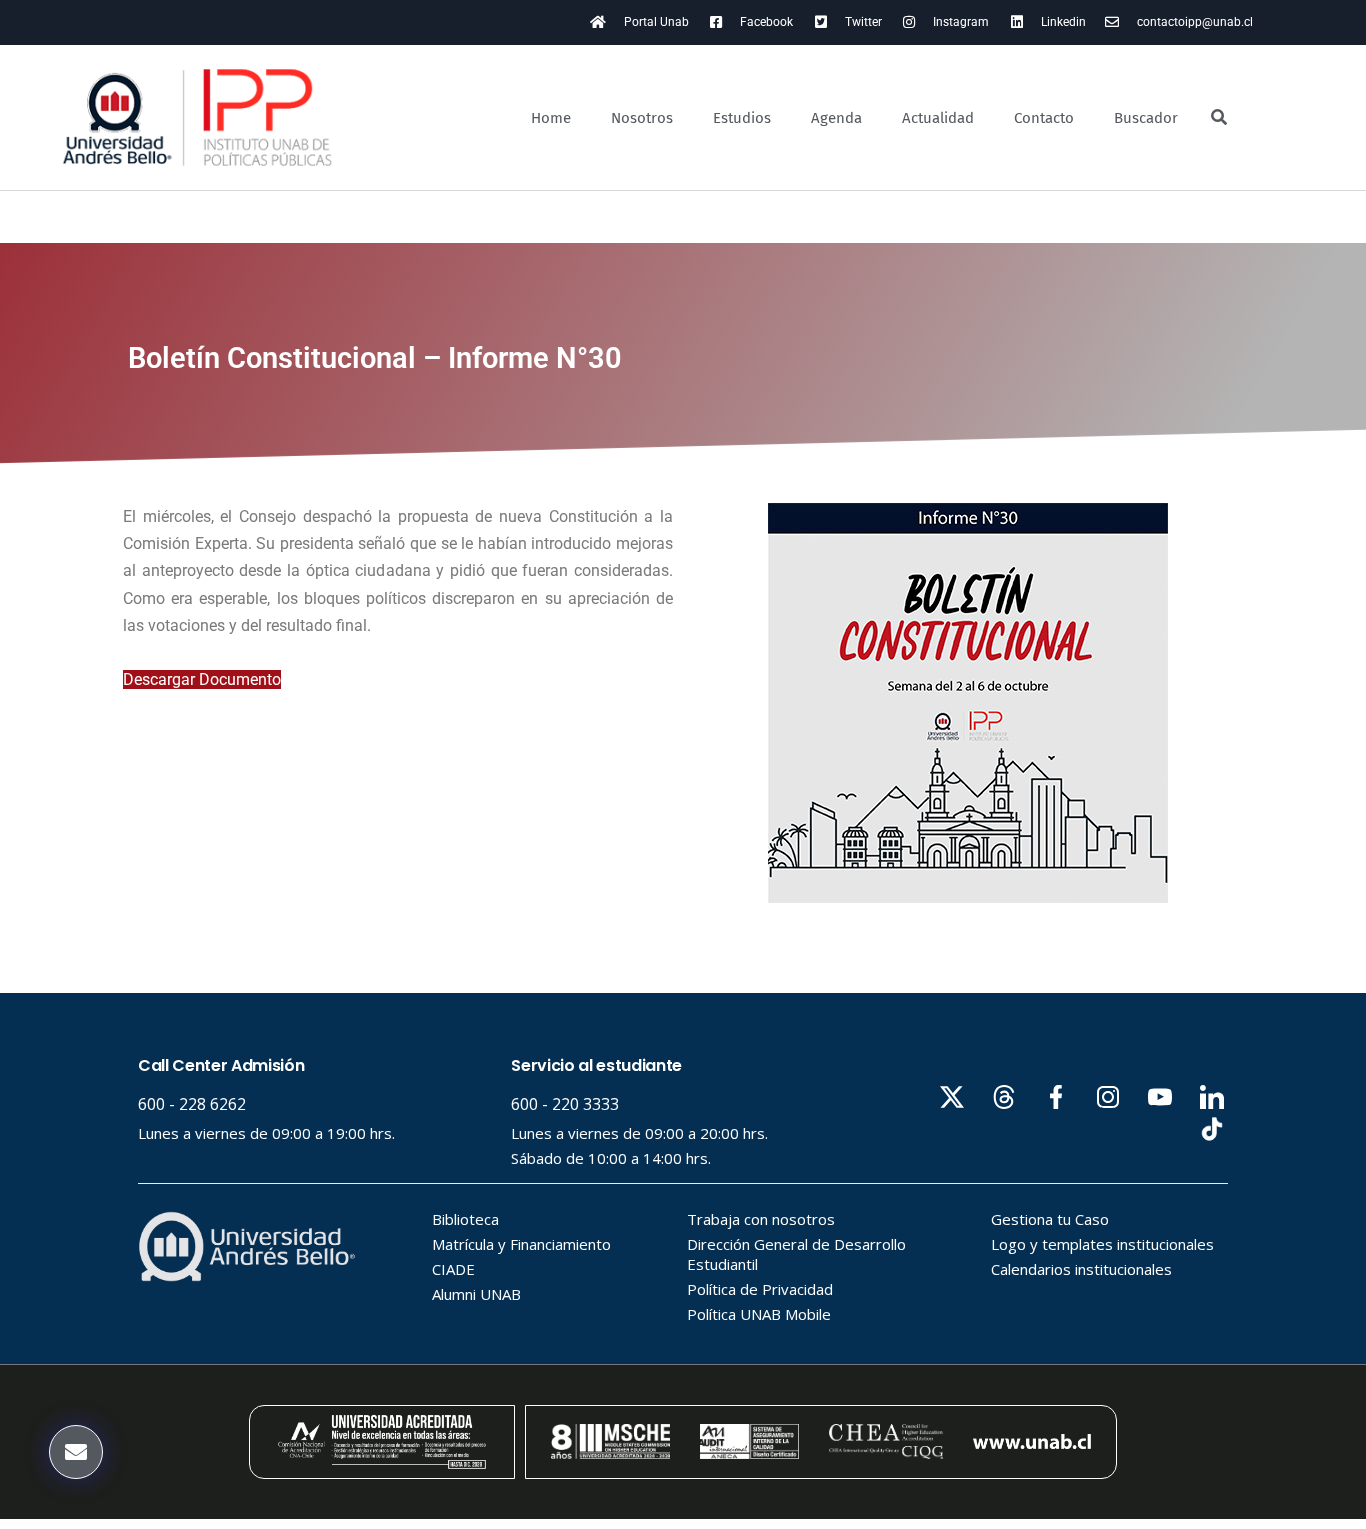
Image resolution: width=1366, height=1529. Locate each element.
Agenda (836, 118)
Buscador (1146, 118)
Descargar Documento (202, 679)
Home (551, 118)
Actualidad (938, 118)
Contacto (1044, 118)
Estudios (742, 118)
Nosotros (642, 118)
